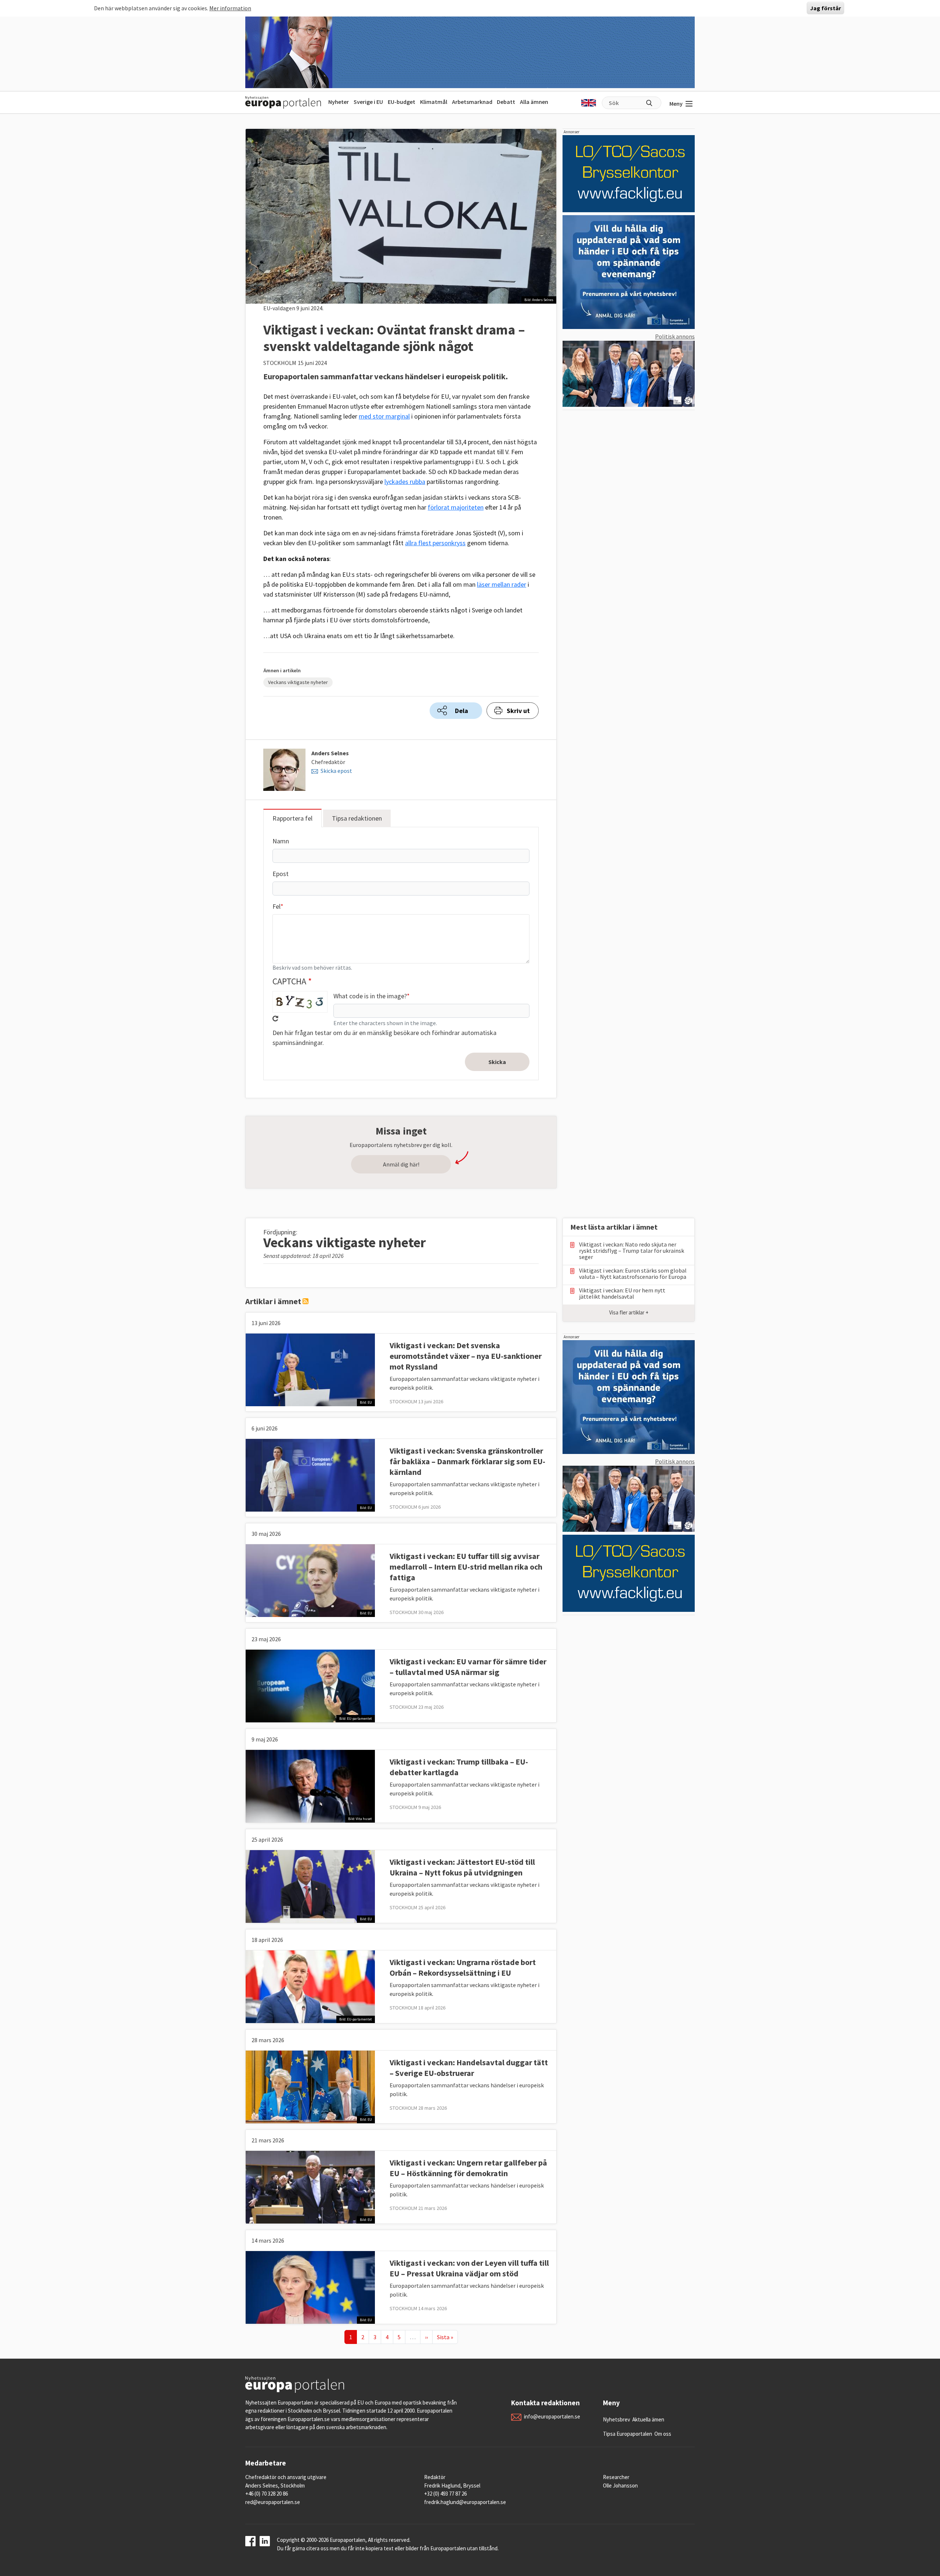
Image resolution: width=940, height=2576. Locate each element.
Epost (281, 874)
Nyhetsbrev (617, 2419)
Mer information (230, 8)
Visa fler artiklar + (629, 1312)
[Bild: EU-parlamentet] (310, 1685)
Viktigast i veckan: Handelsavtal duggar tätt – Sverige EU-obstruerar (469, 2068)
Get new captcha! (275, 1019)
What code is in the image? (370, 996)
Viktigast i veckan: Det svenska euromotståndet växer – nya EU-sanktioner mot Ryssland (466, 1356)
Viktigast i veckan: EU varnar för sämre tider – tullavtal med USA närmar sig (468, 1667)
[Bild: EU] (310, 1369)
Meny (676, 104)
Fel (276, 906)
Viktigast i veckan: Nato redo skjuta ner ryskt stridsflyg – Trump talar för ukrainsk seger (632, 1251)
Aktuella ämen (648, 2419)
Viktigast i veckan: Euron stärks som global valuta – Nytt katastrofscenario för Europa (633, 1274)
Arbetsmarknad (472, 102)
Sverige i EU (368, 102)
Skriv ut (518, 711)
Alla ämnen (534, 102)
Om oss (663, 2434)
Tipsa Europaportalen (628, 2434)
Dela (462, 711)
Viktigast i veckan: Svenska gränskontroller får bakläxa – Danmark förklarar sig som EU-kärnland (467, 1461)
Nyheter (339, 102)
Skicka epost (336, 771)
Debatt (506, 102)
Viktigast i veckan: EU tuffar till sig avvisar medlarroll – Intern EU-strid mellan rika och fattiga (466, 1567)
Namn (281, 841)
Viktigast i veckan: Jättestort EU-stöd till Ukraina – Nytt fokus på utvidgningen (462, 1867)
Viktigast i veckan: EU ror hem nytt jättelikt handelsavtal (622, 1294)
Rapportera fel (292, 818)
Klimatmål (434, 102)
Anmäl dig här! (401, 1164)
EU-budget (402, 102)
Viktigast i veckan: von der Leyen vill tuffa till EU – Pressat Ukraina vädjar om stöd (469, 2268)
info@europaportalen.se (552, 2416)
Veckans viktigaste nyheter (298, 682)
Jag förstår (825, 8)
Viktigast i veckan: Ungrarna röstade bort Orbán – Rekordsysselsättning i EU (463, 1967)
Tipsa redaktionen (357, 818)
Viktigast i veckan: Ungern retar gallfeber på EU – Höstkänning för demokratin (468, 2168)
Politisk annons (675, 336)
